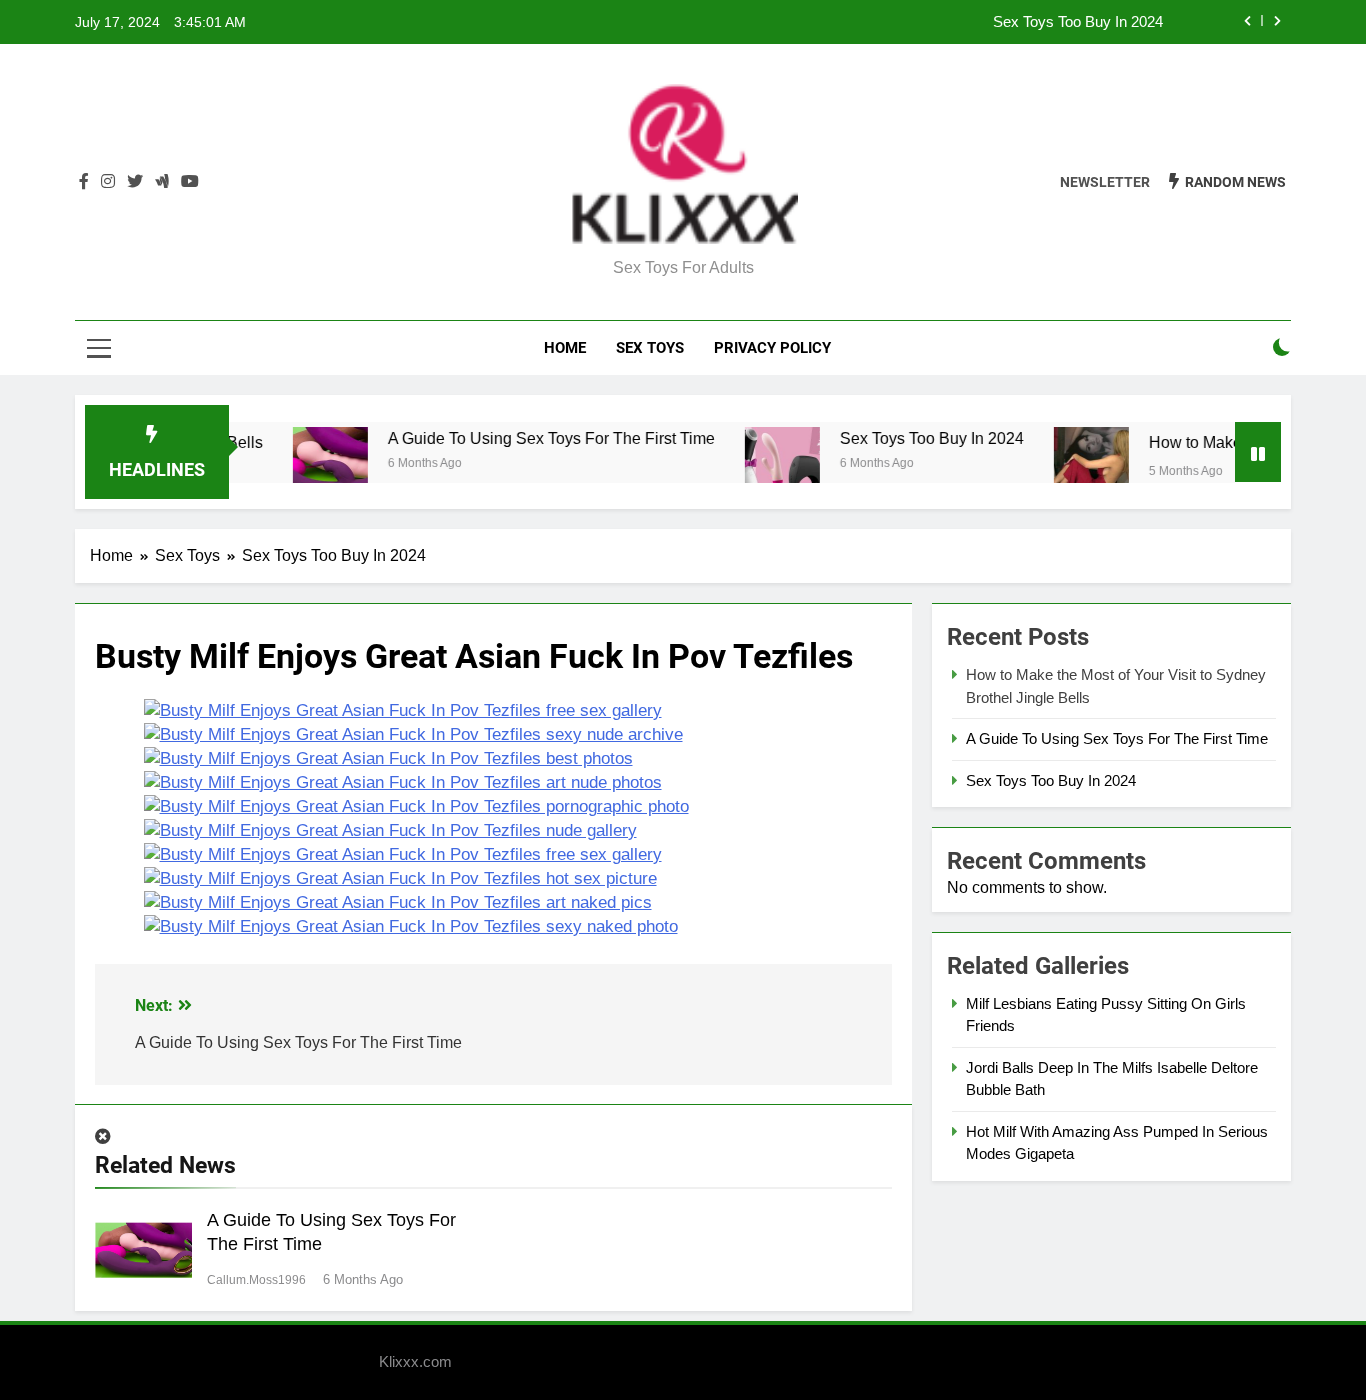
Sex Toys (650, 348)
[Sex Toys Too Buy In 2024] (760, 464)
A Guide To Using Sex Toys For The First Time (529, 438)
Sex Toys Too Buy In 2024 (1078, 22)
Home (565, 348)
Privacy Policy (772, 348)
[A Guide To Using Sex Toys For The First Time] (308, 464)
